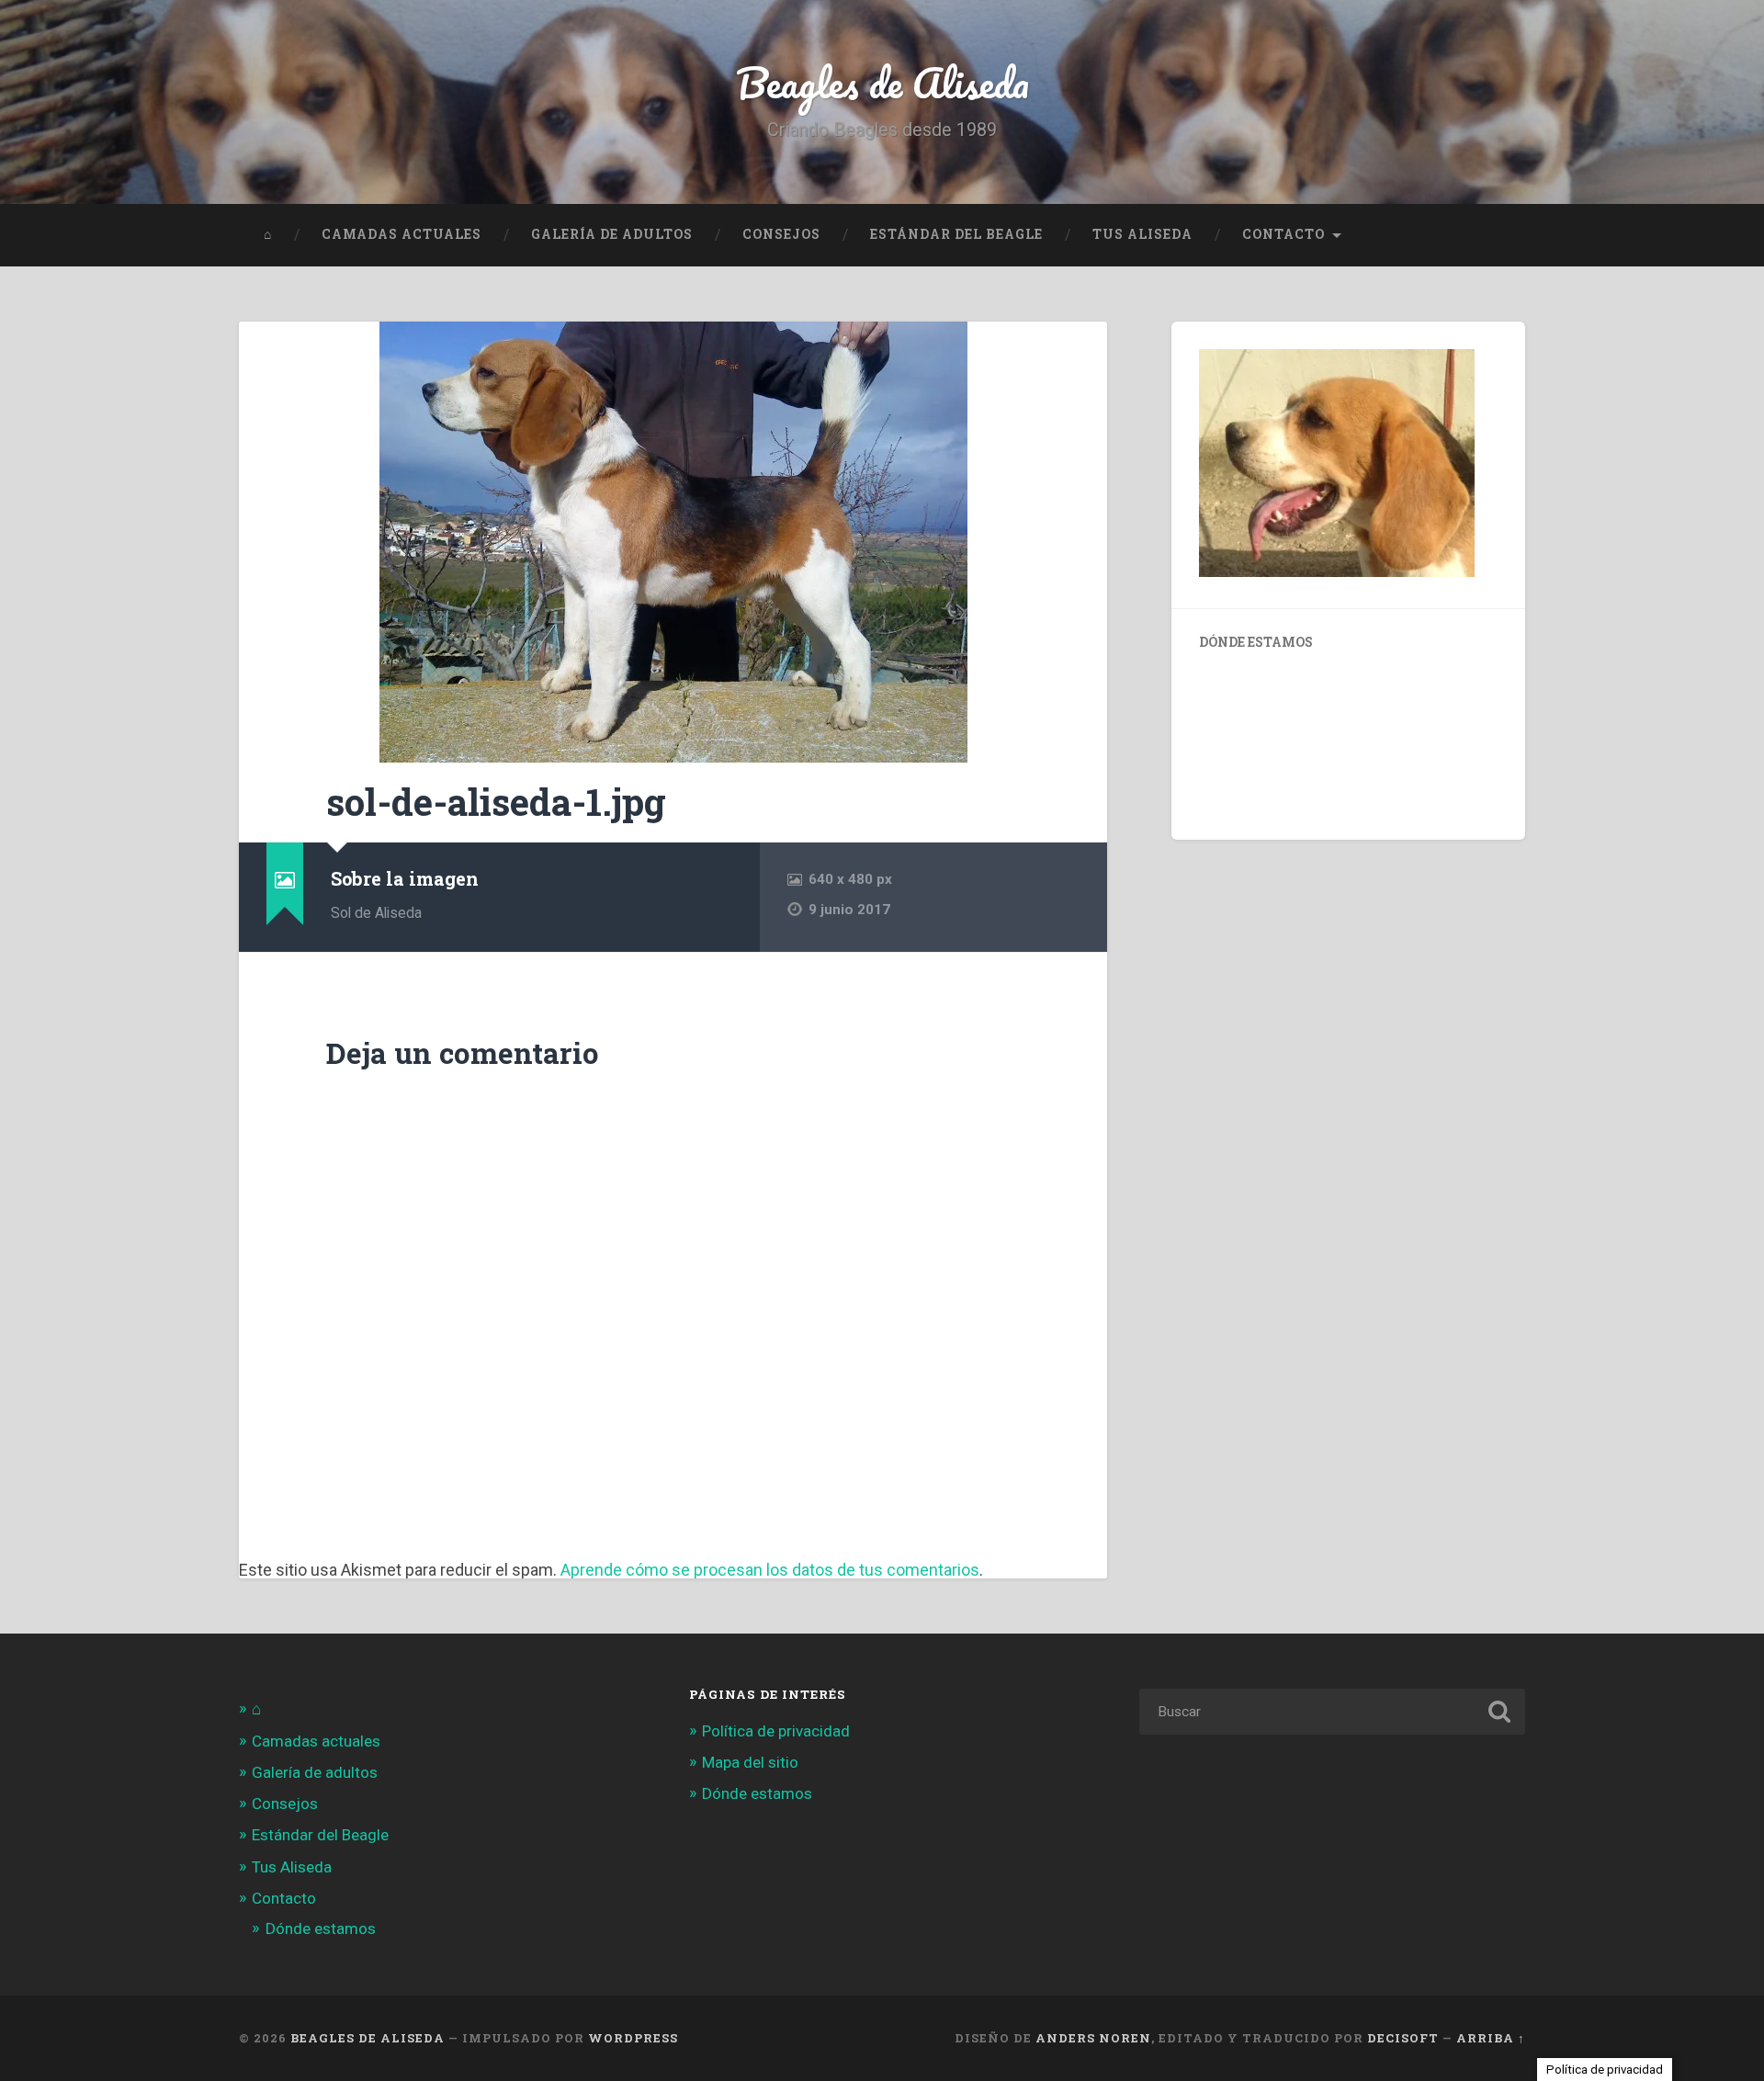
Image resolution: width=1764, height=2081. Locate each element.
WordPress (633, 2038)
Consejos (781, 234)
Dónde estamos (321, 1928)
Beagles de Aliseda (882, 82)
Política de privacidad (776, 1731)
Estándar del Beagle (956, 234)
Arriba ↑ (1491, 2038)
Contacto (1283, 234)
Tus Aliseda (1142, 234)
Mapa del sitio (750, 1762)
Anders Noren (1093, 2038)
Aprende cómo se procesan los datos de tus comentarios (770, 1570)
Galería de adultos (612, 234)
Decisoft (1403, 2038)
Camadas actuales (401, 234)
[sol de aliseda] (673, 542)
